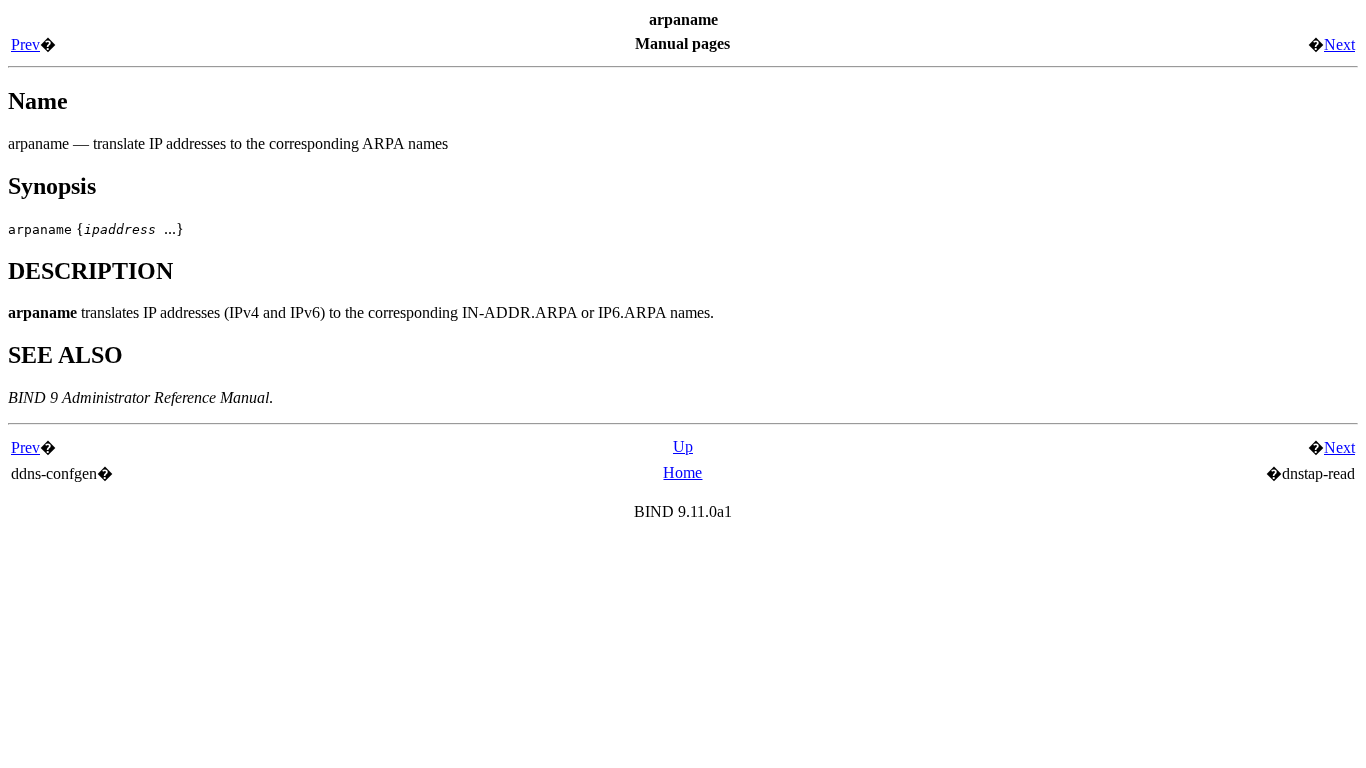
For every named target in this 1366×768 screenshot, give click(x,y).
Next (1339, 44)
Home (682, 472)
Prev (25, 44)
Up (683, 446)
